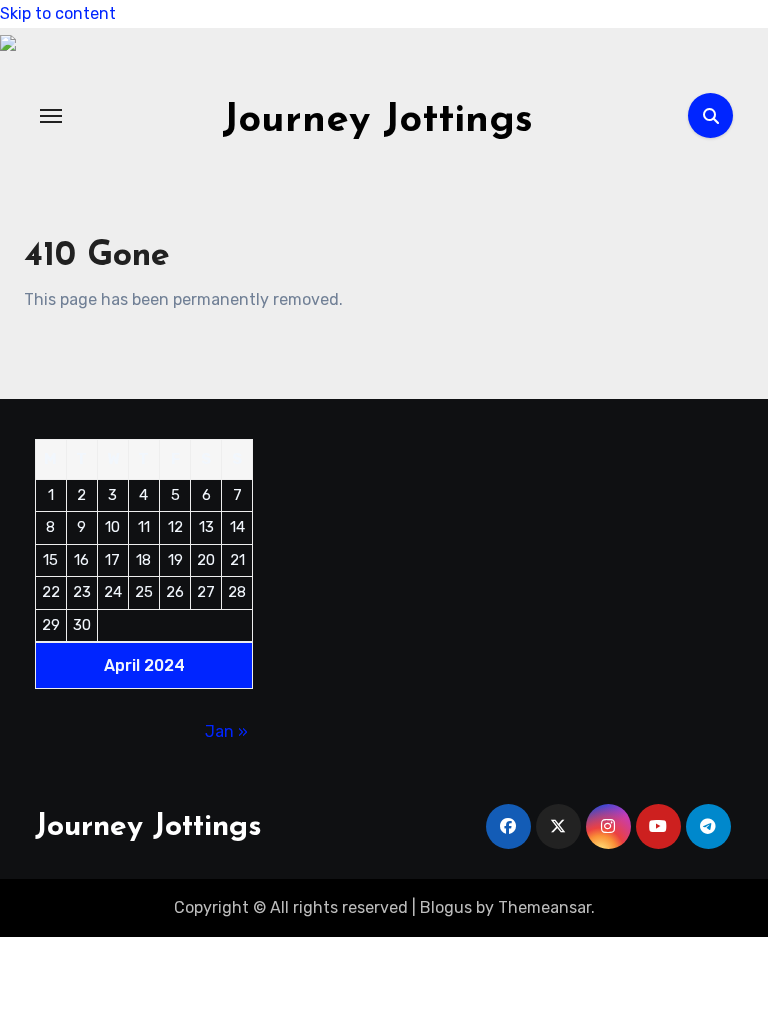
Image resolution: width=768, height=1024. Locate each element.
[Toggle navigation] (51, 116)
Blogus (446, 907)
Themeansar (544, 907)
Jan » (226, 731)
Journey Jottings (377, 121)
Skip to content (58, 13)
